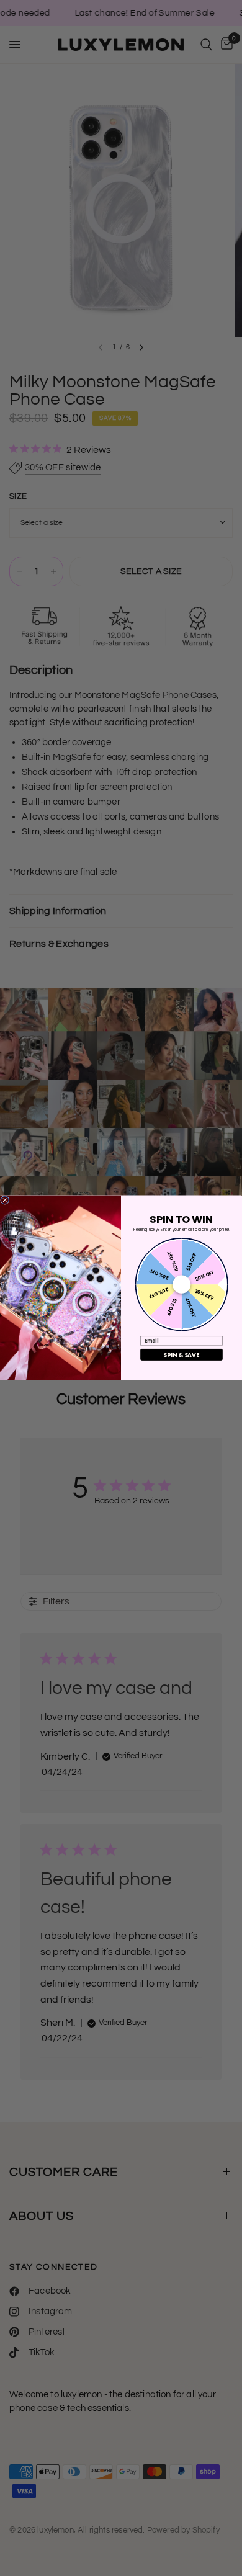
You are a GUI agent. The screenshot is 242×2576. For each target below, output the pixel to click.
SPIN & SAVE (181, 1355)
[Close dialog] (5, 1200)
